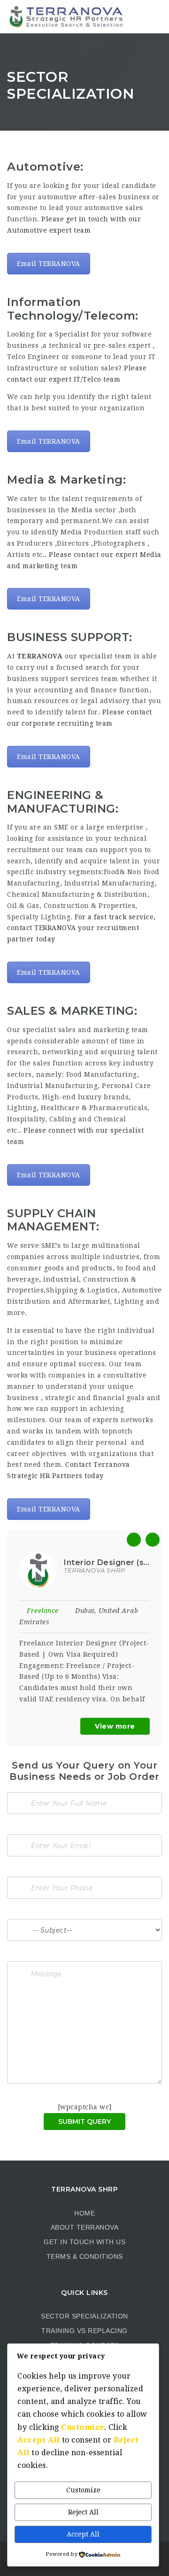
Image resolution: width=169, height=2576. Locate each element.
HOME (84, 2213)
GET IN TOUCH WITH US (84, 2242)
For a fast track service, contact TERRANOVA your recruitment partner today (81, 928)
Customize (83, 2490)
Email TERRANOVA (49, 264)
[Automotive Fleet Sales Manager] (95, 1570)
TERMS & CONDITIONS (85, 2256)
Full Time (99, 1611)
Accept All (83, 2534)
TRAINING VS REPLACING (84, 2331)
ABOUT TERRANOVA (85, 2227)
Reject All (83, 2512)
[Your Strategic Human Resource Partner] (66, 16)
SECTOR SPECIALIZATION (84, 2316)
